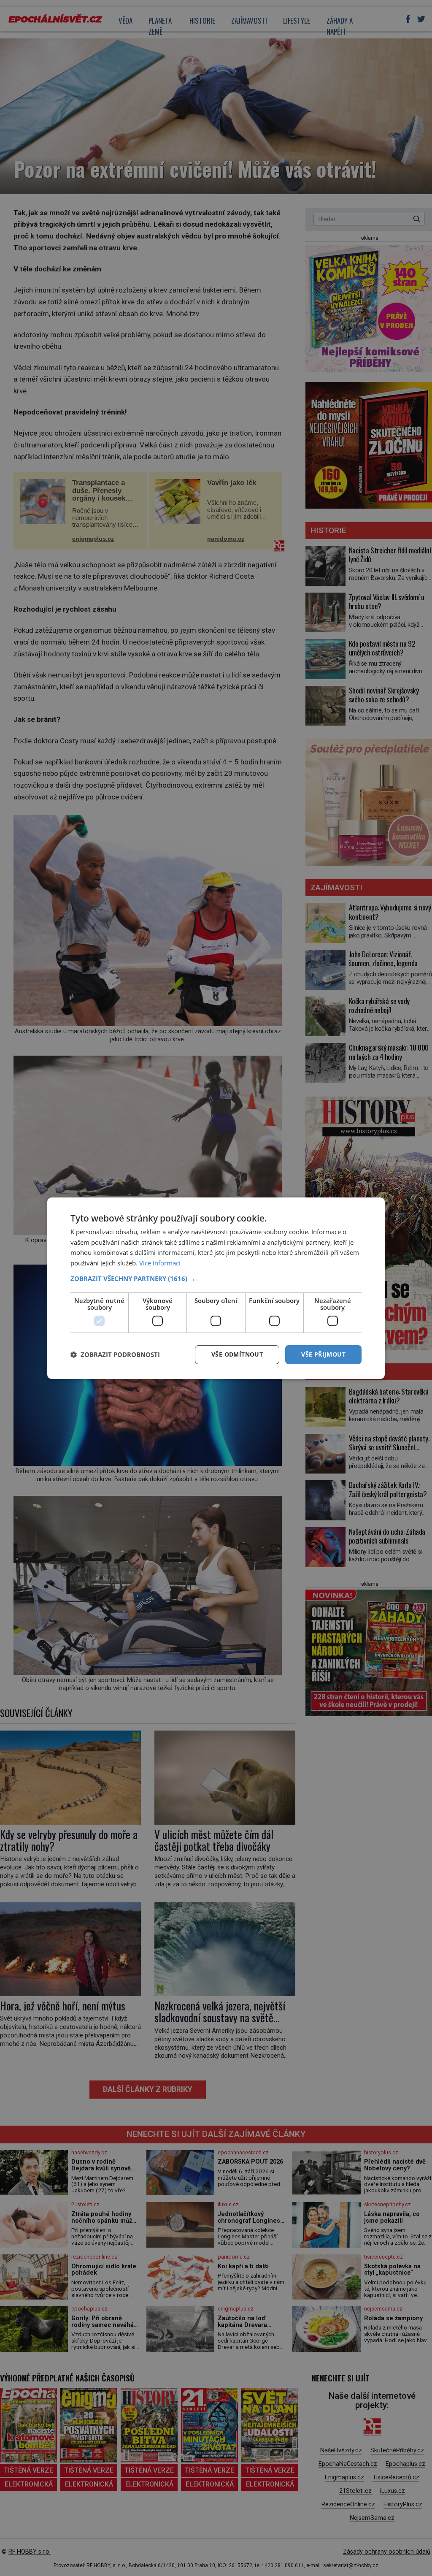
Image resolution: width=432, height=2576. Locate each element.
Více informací (160, 1263)
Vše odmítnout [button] (237, 1354)
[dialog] (216, 1288)
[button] (216, 1279)
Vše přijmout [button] (323, 1354)
